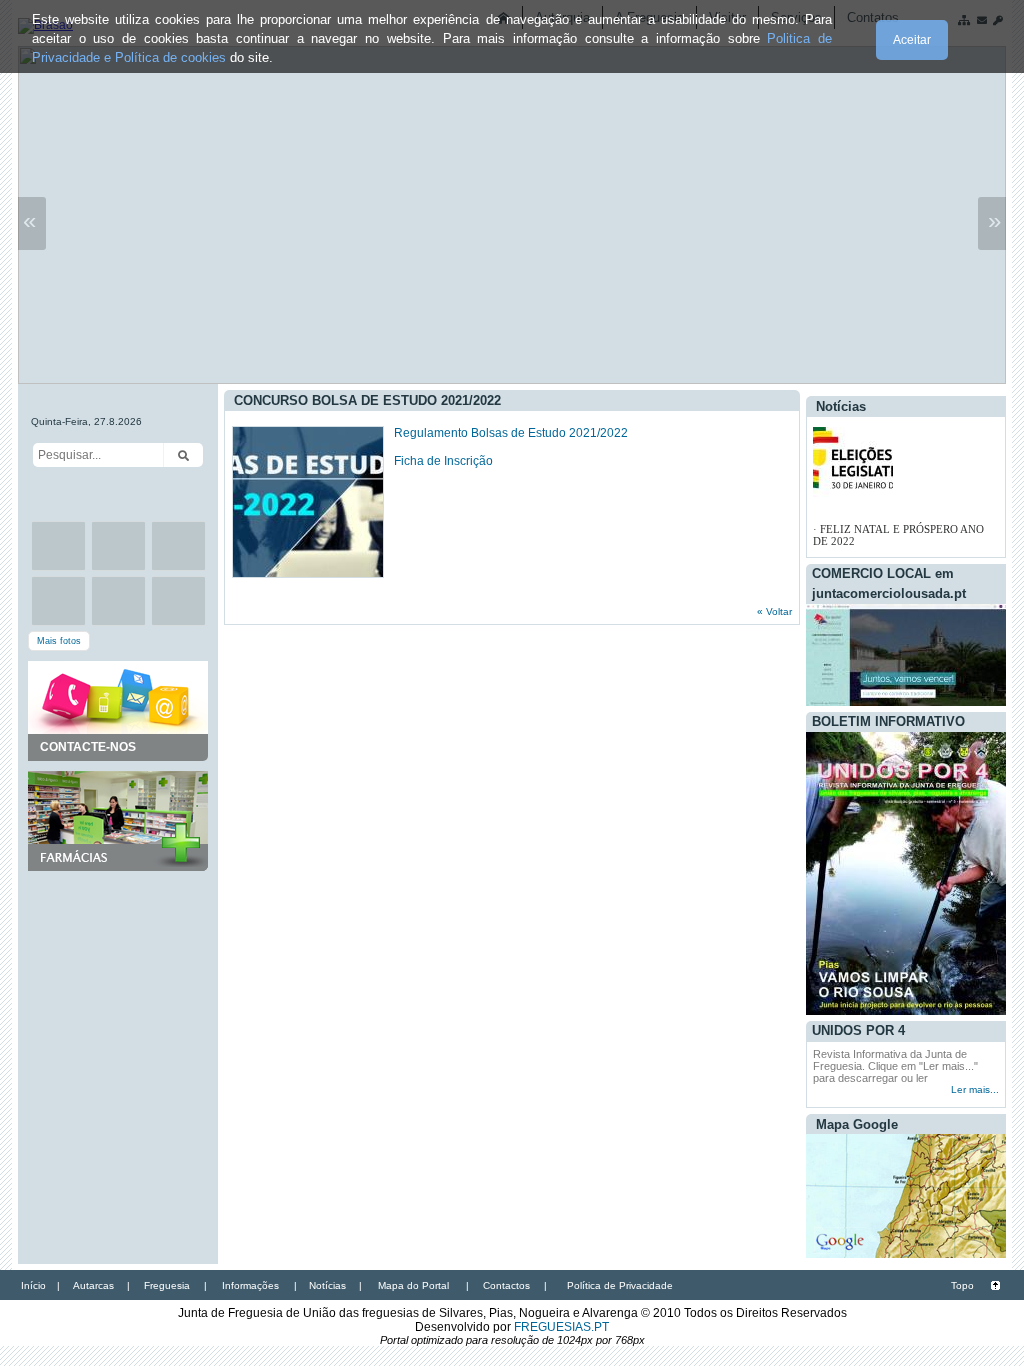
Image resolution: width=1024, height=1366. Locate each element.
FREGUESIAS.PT (561, 1327)
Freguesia (167, 1285)
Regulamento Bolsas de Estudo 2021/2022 (511, 433)
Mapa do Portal (413, 1285)
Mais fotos (59, 641)
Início (33, 1285)
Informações (250, 1285)
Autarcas (93, 1285)
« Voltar (774, 611)
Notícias (327, 1285)
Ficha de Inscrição (445, 461)
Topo (962, 1285)
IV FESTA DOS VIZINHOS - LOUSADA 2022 (884, 539)
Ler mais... (975, 1089)
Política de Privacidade (620, 1285)
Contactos (506, 1285)
